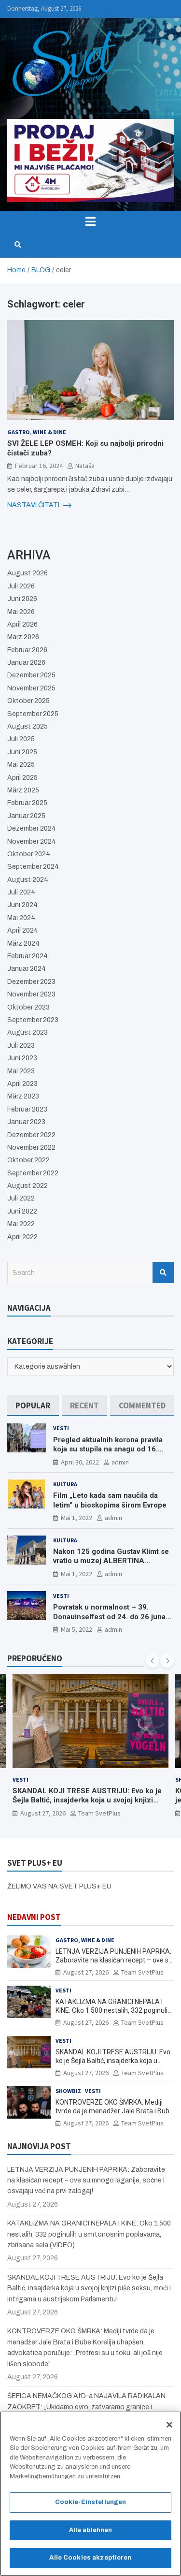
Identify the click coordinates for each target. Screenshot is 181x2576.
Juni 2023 (22, 1058)
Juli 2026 (21, 586)
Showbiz (68, 2091)
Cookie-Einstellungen (91, 2502)
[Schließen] (169, 2425)
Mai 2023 (21, 1071)
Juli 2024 (21, 892)
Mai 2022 (21, 1224)
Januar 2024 (27, 969)
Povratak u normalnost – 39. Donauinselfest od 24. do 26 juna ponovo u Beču (109, 1617)
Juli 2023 (21, 1046)
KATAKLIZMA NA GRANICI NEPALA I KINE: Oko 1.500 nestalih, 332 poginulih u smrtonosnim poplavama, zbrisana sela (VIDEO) (89, 2234)
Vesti (61, 1428)
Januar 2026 (26, 663)
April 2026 (22, 624)
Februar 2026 (27, 650)
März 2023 (23, 1096)
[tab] (33, 1406)
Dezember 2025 (31, 675)
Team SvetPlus (99, 1813)
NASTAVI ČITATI (34, 505)
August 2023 (28, 1032)
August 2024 (28, 880)
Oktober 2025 (28, 701)
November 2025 (31, 688)
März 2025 (23, 790)
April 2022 (22, 1237)
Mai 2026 (21, 612)
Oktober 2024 (29, 854)
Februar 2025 (27, 803)
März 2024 (23, 944)
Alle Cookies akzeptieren (90, 2558)
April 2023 (22, 1084)
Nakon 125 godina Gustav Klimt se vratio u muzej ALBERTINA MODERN (111, 1561)
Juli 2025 (21, 739)
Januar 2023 (26, 1122)
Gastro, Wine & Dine (37, 432)
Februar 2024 (28, 956)
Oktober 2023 (28, 1007)
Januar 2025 (26, 816)
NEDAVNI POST (34, 1917)
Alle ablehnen (91, 2530)
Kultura (65, 1484)
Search (163, 1273)
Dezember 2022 (31, 1135)
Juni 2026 (22, 599)
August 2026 (28, 573)
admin (120, 1462)
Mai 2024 (21, 918)
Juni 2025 (22, 752)
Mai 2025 (21, 765)
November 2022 (31, 1148)
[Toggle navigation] (90, 221)
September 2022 (33, 1173)
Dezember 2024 (32, 828)
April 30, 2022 (80, 1462)
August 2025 (28, 726)
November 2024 (32, 842)
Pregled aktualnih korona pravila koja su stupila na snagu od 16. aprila (108, 1449)
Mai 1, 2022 (77, 1518)
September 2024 (33, 867)
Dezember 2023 (31, 982)
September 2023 (33, 1020)
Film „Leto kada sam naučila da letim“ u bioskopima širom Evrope (110, 1500)
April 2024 (23, 930)
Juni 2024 (22, 905)
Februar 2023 (27, 1109)
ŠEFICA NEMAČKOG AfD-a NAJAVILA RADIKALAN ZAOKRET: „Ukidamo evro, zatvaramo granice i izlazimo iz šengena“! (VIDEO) (86, 2407)
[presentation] (153, 1661)
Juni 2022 (22, 1211)
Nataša (85, 466)
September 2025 (33, 714)
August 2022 (28, 1186)
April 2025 (22, 778)
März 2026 (23, 637)
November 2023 (31, 994)
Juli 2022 (21, 1198)
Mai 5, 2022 (77, 1629)
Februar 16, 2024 (39, 466)
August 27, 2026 (43, 1813)
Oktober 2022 (28, 1160)
